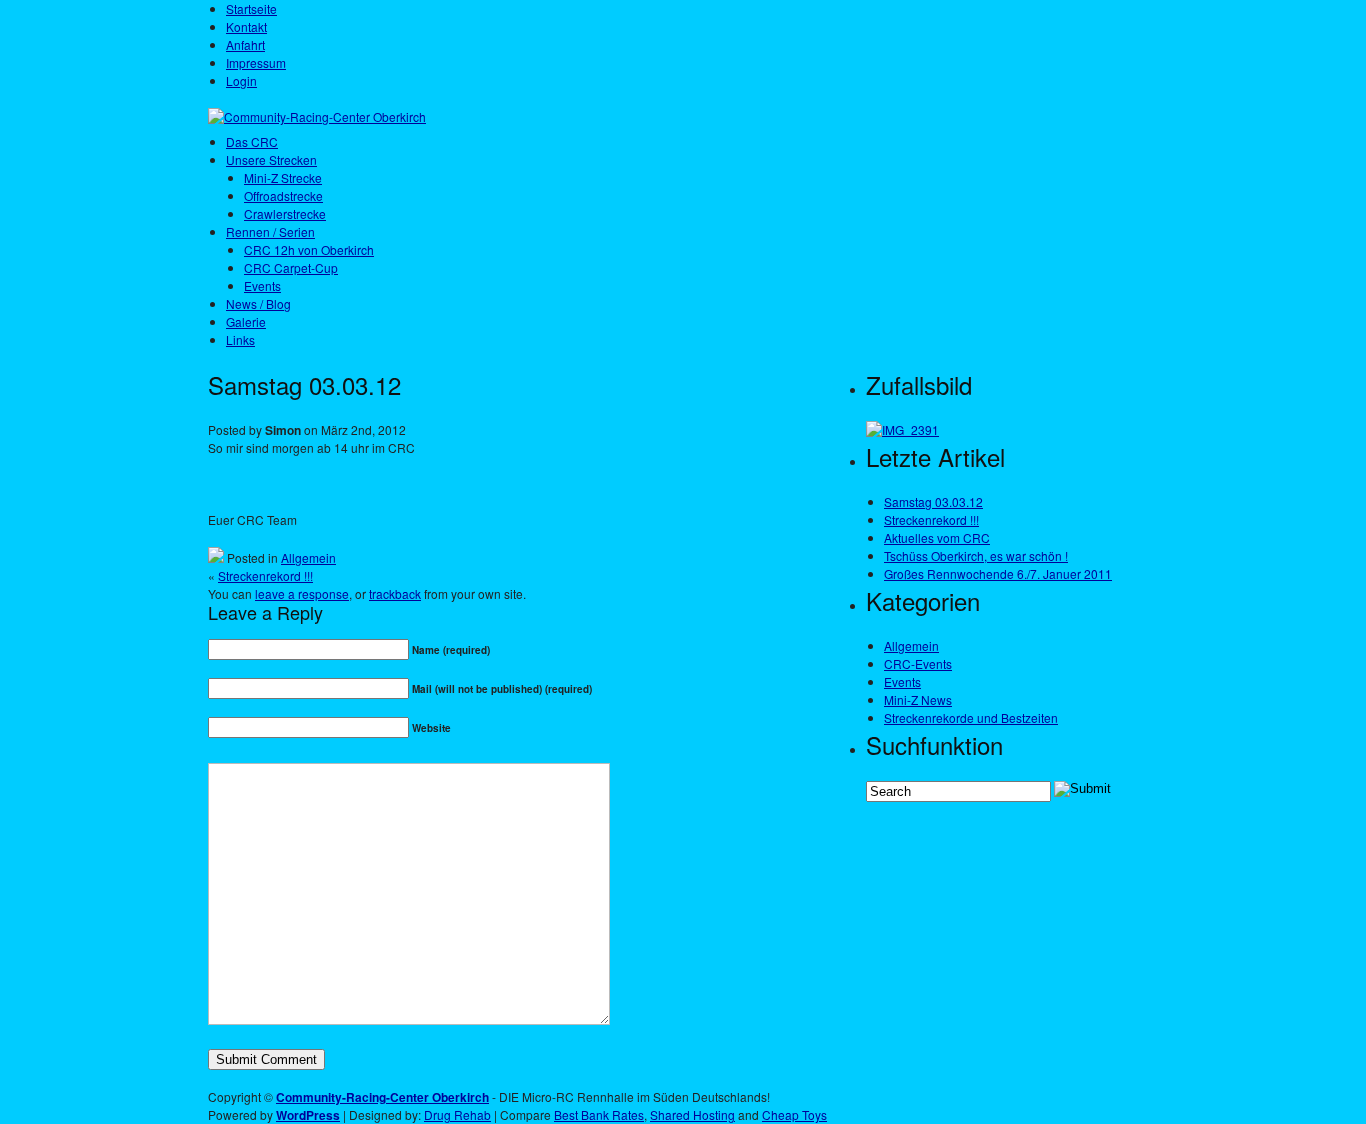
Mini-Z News (918, 699)
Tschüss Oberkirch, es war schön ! (976, 555)
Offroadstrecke (283, 195)
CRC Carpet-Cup (291, 267)
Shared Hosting (692, 1114)
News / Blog (258, 303)
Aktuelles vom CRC (937, 537)
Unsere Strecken (271, 159)
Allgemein (308, 557)
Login (241, 80)
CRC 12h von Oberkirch (309, 249)
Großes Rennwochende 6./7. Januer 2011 (998, 573)
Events (262, 285)
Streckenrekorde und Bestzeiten (971, 717)
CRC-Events (918, 663)
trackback (395, 593)
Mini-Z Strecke (283, 177)
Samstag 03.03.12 (933, 501)
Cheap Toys (794, 1114)
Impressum (256, 62)
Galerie (246, 321)
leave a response (302, 593)
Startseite (251, 8)
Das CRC (252, 141)
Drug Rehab (457, 1114)
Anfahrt (245, 44)
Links (240, 339)
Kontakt (246, 26)
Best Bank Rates (599, 1114)
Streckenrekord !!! (265, 575)
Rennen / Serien (270, 231)
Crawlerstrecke (285, 213)
